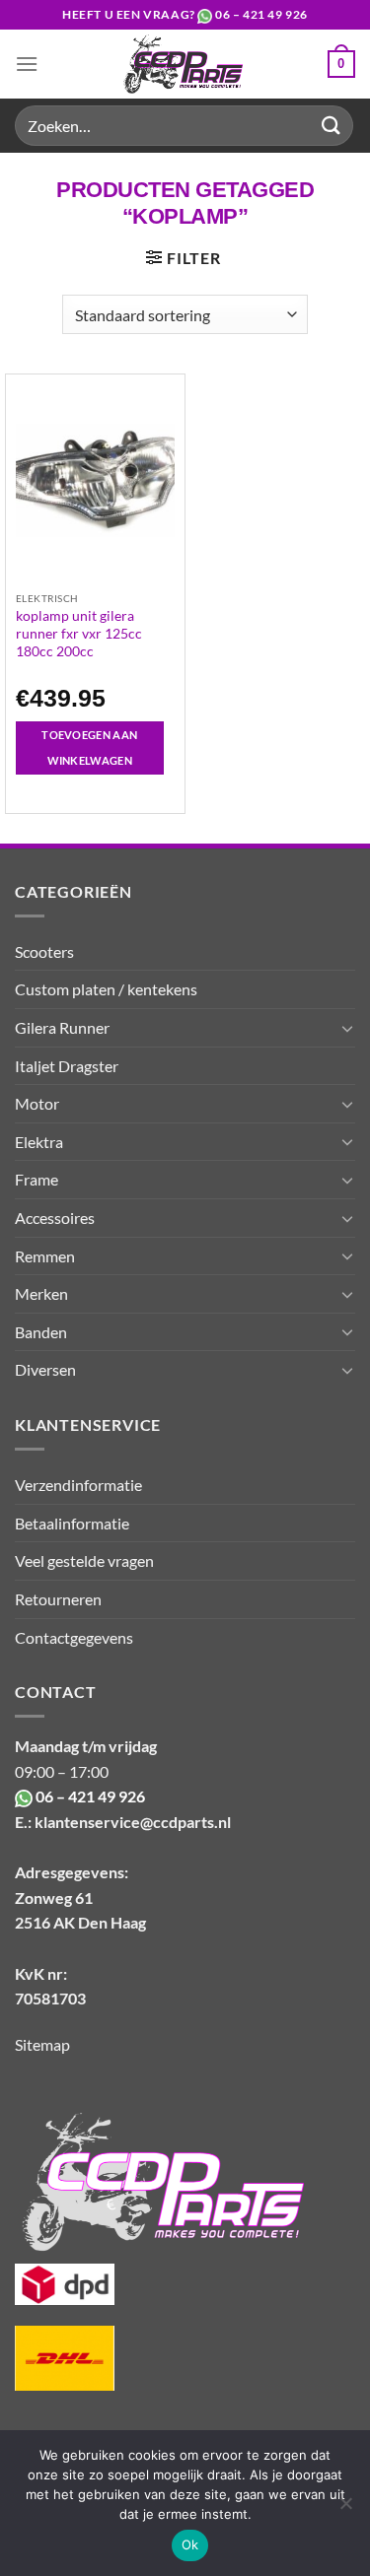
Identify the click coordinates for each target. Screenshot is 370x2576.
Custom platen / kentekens (106, 989)
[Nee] (345, 2509)
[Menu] (27, 64)
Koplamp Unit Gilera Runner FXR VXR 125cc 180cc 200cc (79, 633)
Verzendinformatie (78, 1485)
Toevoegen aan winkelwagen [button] (89, 747)
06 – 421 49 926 (261, 14)
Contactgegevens (74, 1637)
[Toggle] (347, 1028)
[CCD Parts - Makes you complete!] (183, 64)
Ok (190, 2544)
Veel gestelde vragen (84, 1560)
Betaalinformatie (72, 1523)
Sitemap (42, 2044)
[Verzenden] (332, 126)
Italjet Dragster (67, 1066)
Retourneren (58, 1599)
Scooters (44, 951)
